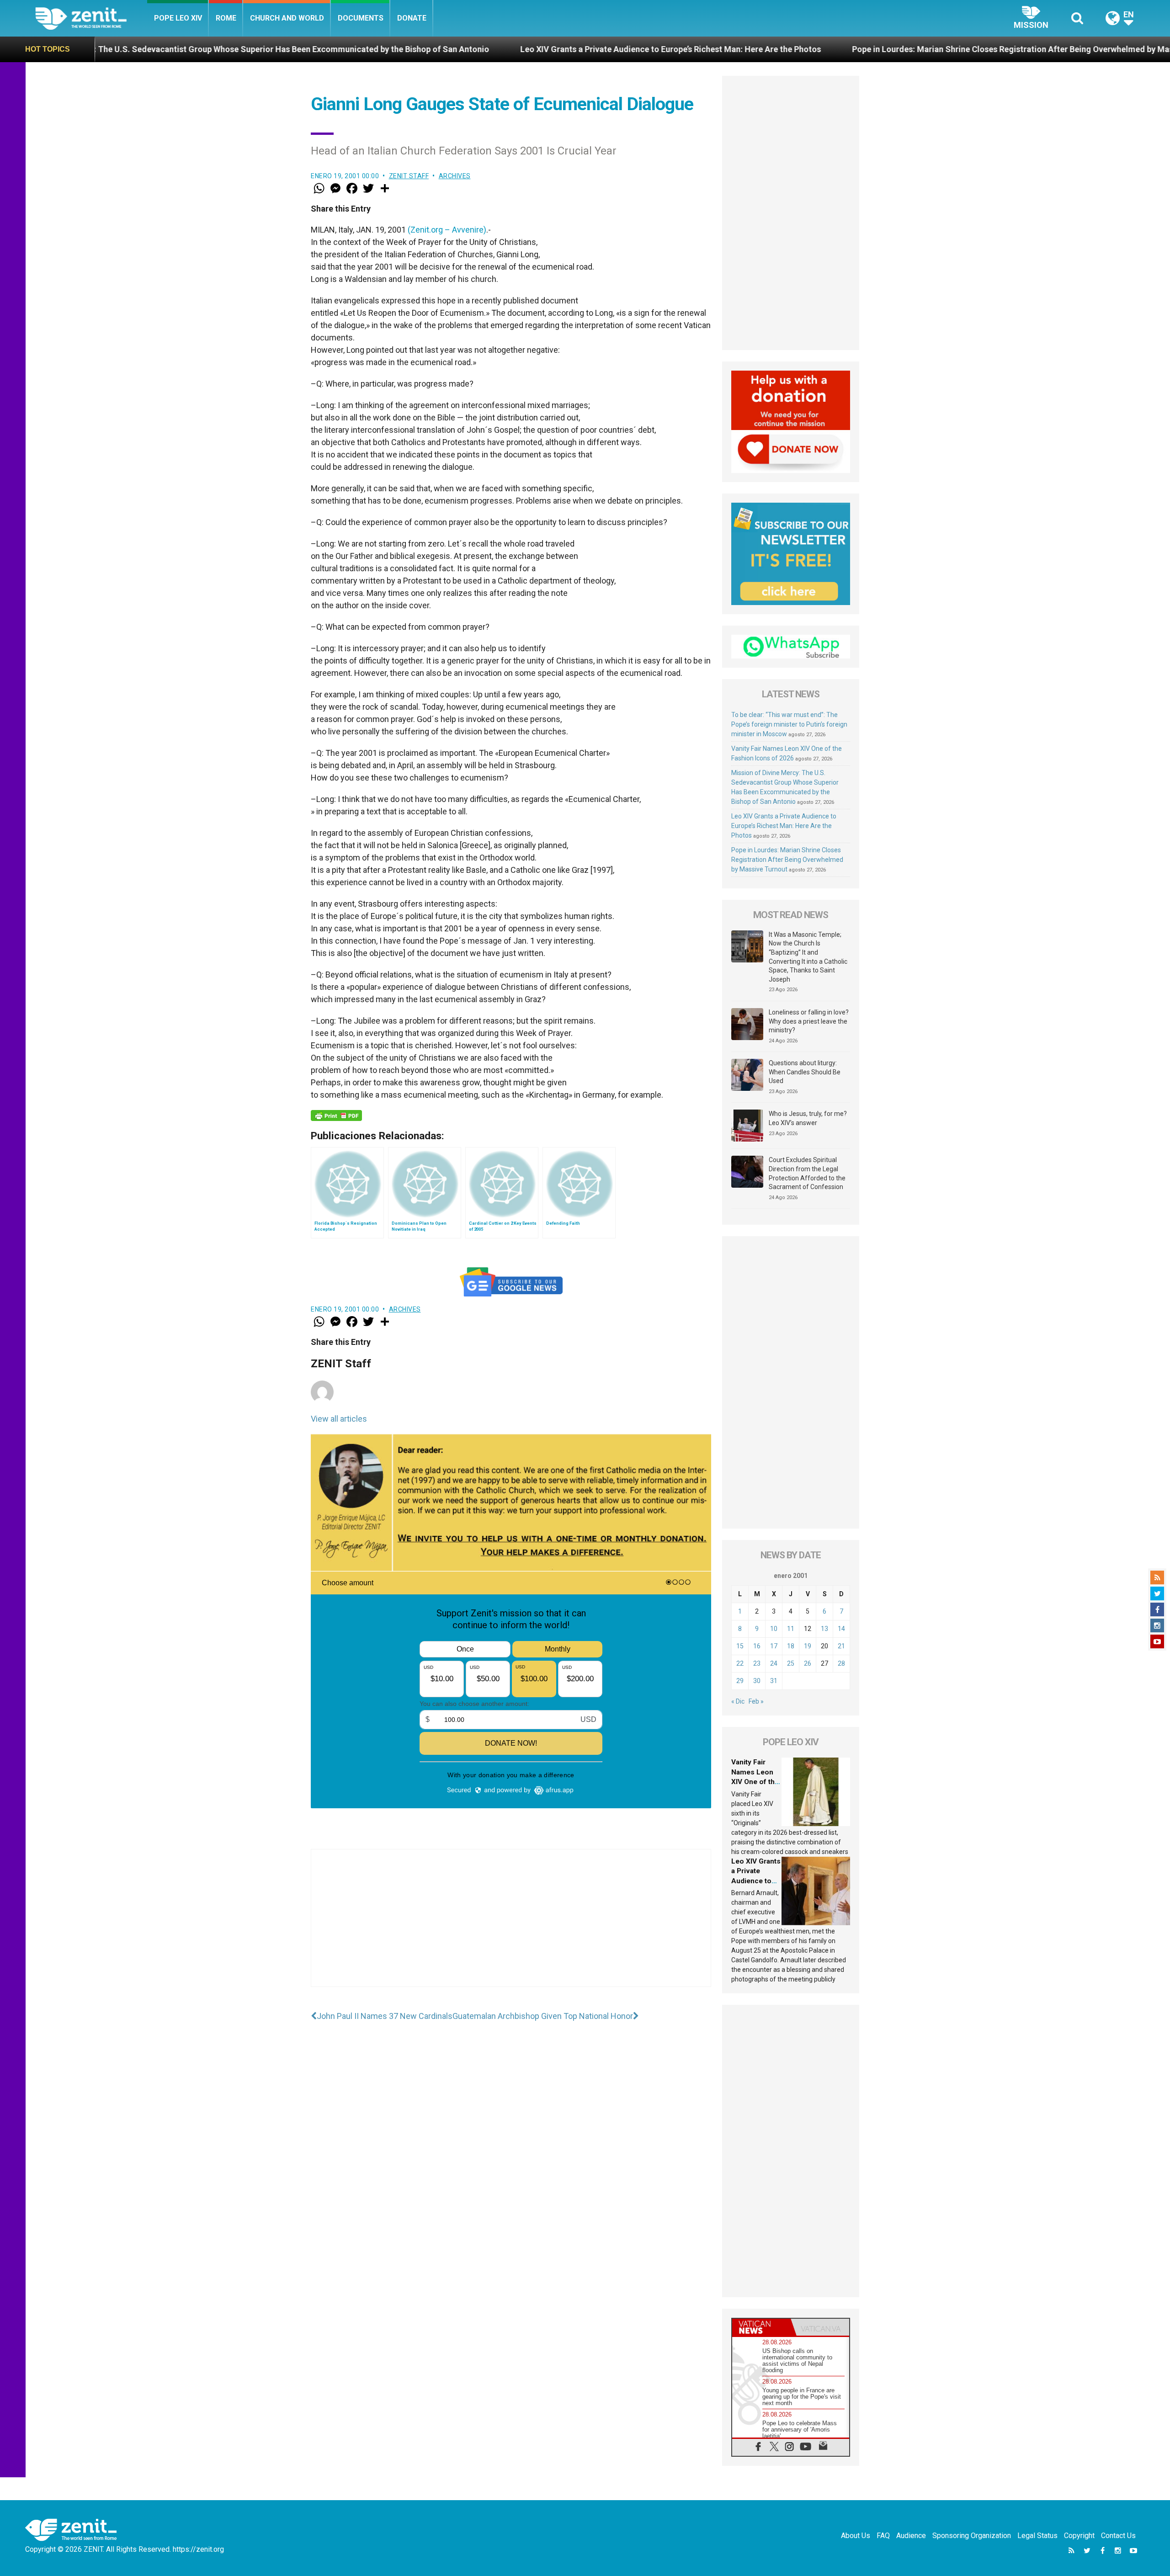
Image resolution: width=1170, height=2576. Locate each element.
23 (757, 1663)
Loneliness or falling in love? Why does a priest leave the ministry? (809, 1021)
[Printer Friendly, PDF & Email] (336, 1115)
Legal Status (1037, 2536)
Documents (361, 18)
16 (757, 1646)
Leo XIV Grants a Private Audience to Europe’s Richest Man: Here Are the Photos (456, 49)
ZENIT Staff (409, 176)
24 (774, 1663)
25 (791, 1663)
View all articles (339, 1419)
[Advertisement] (511, 1927)
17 (774, 1646)
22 (740, 1663)
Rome (226, 18)
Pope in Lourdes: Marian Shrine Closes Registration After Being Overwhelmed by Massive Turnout (822, 49)
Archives (455, 176)
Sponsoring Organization (972, 2536)
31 (774, 1681)
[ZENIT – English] (91, 18)
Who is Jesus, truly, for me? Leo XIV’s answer (808, 1118)
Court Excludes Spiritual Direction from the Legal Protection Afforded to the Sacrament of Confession (807, 1173)
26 (808, 1663)
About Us (856, 2536)
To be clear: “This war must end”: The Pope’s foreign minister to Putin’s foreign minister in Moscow (789, 724)
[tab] (761, 2327)
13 (824, 1629)
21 (841, 1646)
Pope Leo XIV (178, 18)
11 (791, 1629)
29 (740, 1681)
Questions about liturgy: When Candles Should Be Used (805, 1072)
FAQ (883, 2536)
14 (841, 1629)
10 (774, 1629)
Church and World (287, 18)
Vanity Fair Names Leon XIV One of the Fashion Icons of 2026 (755, 1782)
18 (791, 1646)
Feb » (756, 1701)
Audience (911, 2536)
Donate (412, 18)
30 (757, 1681)
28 (841, 1663)
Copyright (1079, 2536)
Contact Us (1118, 2536)
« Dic (738, 1701)
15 (740, 1646)
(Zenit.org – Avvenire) (447, 230)
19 (808, 1646)
